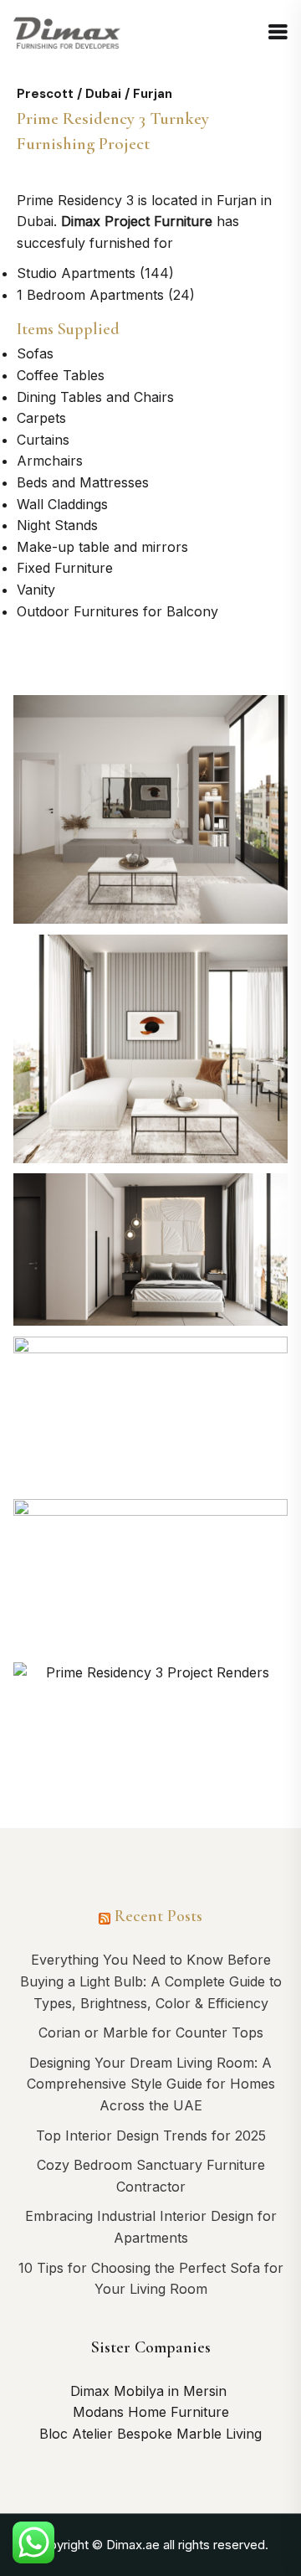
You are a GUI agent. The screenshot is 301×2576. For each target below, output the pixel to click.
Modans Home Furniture (151, 2412)
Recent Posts (158, 1916)
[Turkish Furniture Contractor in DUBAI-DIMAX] (68, 32)
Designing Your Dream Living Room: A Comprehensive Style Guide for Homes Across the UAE (151, 2084)
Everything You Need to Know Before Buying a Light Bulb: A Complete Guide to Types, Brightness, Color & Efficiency (151, 1981)
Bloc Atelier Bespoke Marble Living (150, 2434)
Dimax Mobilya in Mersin (150, 2391)
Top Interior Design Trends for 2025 (151, 2136)
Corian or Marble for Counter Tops (151, 2032)
